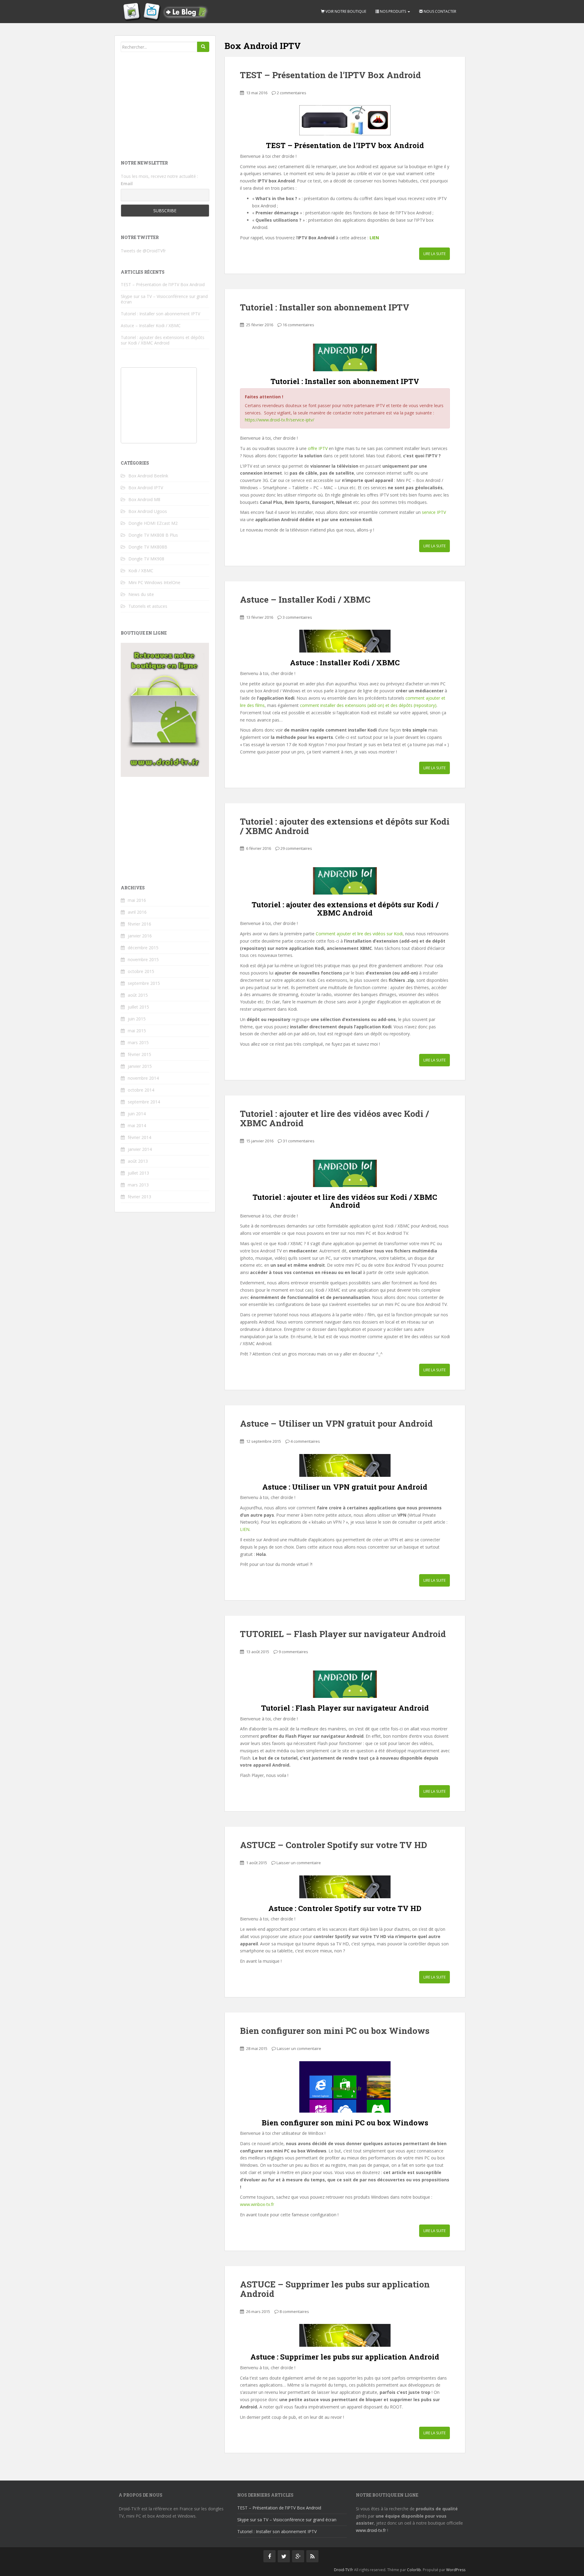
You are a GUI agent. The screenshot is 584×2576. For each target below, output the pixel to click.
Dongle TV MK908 (146, 559)
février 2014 (139, 1137)
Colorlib (414, 2570)
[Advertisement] (166, 105)
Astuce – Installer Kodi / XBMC (305, 599)
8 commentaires (294, 2311)
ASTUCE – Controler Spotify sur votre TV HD (334, 1845)
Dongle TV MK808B (148, 547)
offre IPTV (318, 448)
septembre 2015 (144, 983)
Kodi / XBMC (141, 571)
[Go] (203, 47)
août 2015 (138, 995)
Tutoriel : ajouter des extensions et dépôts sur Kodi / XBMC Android (345, 826)
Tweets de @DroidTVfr (143, 251)
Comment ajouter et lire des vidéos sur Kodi (359, 934)
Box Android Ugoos (148, 511)
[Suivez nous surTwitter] (284, 2556)
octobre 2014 (141, 1090)
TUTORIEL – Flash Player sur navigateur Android (343, 1634)
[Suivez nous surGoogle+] (298, 2556)
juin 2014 (137, 1114)
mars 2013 (138, 1185)
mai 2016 (137, 900)
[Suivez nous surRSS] (312, 2556)
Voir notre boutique (345, 11)
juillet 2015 (138, 1007)
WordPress (456, 2570)
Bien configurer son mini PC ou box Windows (335, 2031)
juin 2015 (137, 1019)
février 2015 (139, 1054)
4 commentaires (305, 1441)
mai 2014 (137, 1125)
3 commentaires (297, 617)
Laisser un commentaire (299, 1863)
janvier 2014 (140, 1149)
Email (127, 184)
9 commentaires (293, 1652)
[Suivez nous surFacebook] (269, 2556)
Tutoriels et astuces (148, 606)
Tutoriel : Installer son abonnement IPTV (325, 307)
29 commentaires (296, 848)
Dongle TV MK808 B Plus (153, 535)
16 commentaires (298, 325)
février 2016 (139, 924)
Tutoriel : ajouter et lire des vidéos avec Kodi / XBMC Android (334, 1118)
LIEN (374, 238)
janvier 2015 (140, 1066)
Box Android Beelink (148, 476)
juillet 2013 (138, 1173)
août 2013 (138, 1161)
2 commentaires (292, 93)
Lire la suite (435, 254)
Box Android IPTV (146, 488)
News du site (141, 594)
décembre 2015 (143, 948)
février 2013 (139, 1197)
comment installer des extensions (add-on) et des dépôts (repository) (368, 705)
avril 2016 (137, 912)
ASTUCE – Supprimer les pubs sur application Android (335, 2289)
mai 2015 (137, 1031)
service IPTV (434, 512)
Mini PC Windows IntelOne (154, 582)
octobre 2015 (141, 971)
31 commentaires (299, 1141)
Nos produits (393, 11)
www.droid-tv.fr (371, 2530)
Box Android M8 (144, 499)
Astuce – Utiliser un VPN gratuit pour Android (336, 1423)
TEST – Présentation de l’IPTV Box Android (330, 75)
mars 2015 (138, 1042)
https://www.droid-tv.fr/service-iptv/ (280, 420)
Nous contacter (440, 11)
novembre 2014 (143, 1078)
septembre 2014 (144, 1102)
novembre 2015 (143, 959)
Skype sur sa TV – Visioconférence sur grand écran (164, 299)
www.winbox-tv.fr (257, 2204)
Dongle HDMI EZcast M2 (153, 523)
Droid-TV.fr (344, 2570)
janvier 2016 (140, 936)
